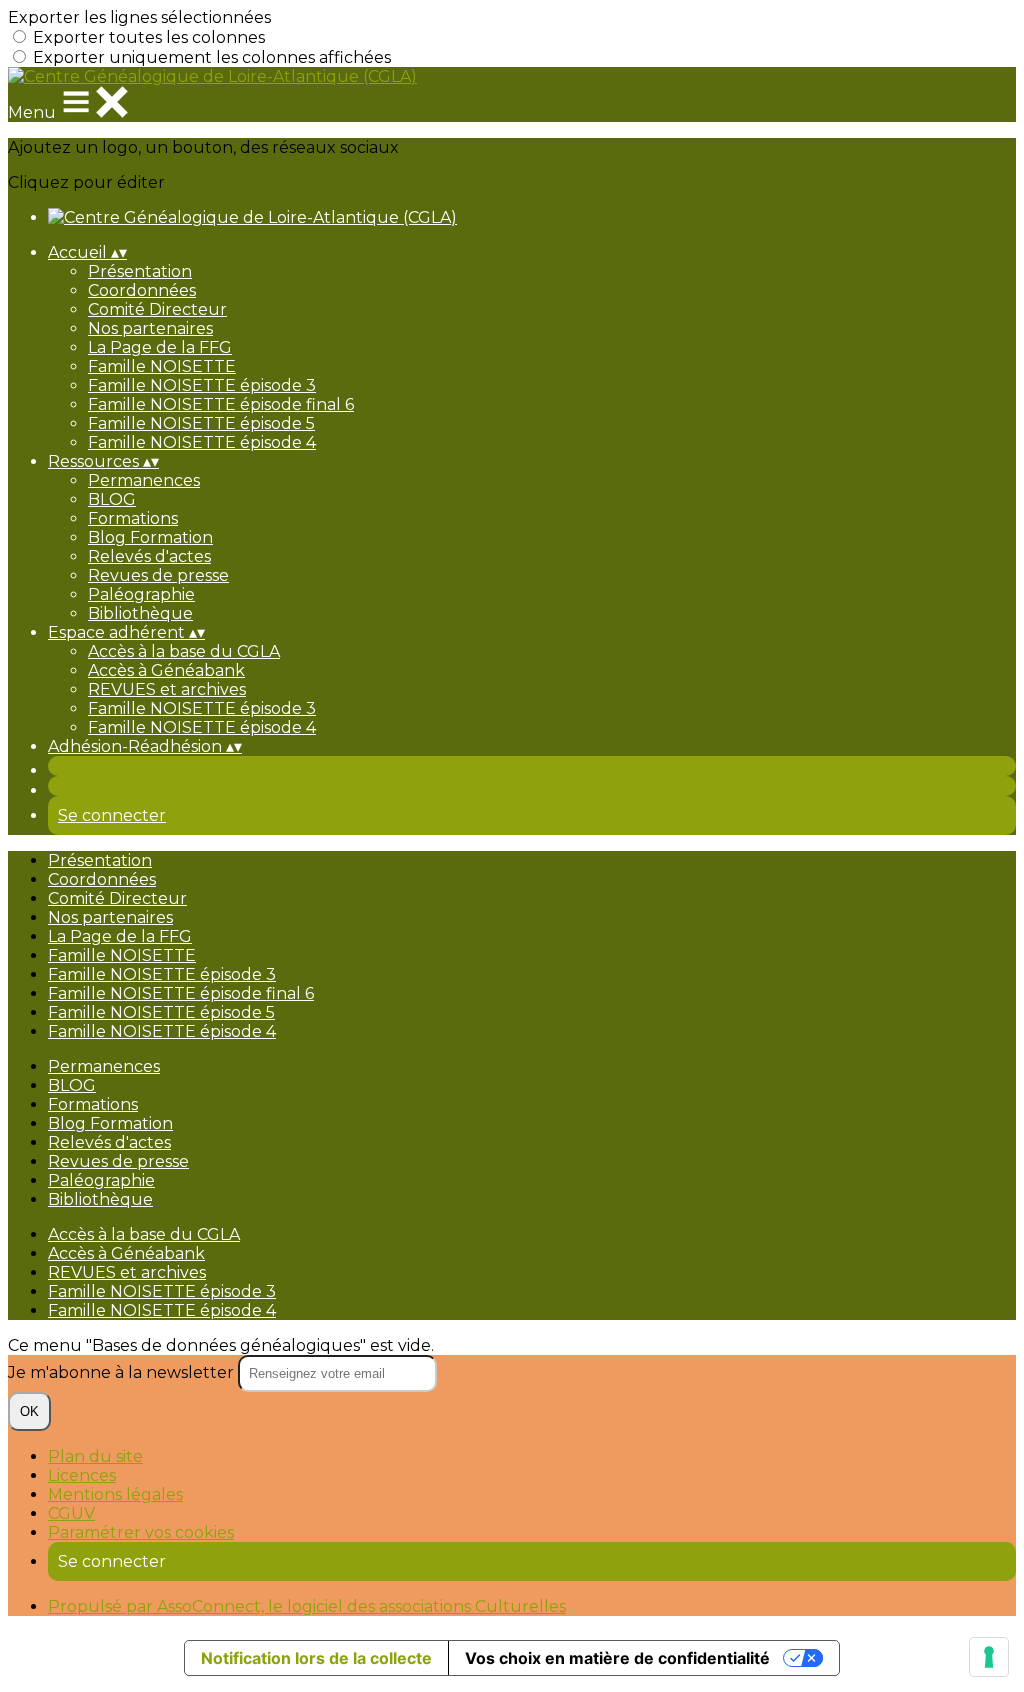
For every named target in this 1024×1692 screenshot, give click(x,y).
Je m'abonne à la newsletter (123, 1372)
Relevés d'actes (149, 556)
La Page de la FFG (160, 347)
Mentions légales (115, 1494)
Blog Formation (150, 537)
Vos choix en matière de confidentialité (617, 1658)
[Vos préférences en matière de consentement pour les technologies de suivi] (989, 1657)
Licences (82, 1475)
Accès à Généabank (166, 670)
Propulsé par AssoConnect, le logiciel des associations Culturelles (307, 1606)
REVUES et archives (167, 689)
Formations (133, 518)
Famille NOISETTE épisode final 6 (221, 404)
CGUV (71, 1513)
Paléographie (141, 594)
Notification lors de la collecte (316, 1658)
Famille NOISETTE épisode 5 (201, 423)
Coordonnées (142, 290)
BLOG (112, 499)
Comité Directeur (157, 309)
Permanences (144, 480)
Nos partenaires (150, 328)
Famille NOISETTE (162, 366)
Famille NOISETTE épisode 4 (202, 442)
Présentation (140, 271)
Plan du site (95, 1456)
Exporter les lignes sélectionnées (139, 17)
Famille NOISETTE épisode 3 (202, 385)
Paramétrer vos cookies (141, 1532)
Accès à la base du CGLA (184, 651)
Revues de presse (158, 575)
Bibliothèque (140, 613)
